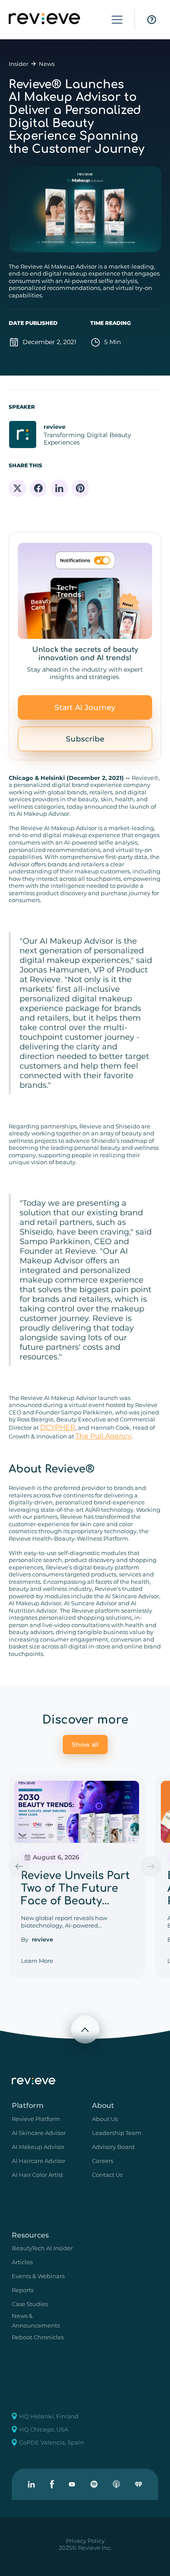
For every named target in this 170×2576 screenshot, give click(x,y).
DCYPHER (58, 1427)
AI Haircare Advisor (39, 2161)
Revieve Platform (36, 2119)
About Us (105, 2119)
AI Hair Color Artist (37, 2175)
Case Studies (30, 2304)
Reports (23, 2290)
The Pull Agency (104, 1436)
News (47, 64)
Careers (103, 2161)
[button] (117, 20)
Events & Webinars (38, 2276)
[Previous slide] (19, 1866)
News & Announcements (36, 2321)
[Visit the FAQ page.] (152, 20)
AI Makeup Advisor (38, 2147)
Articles (22, 2262)
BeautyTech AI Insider (42, 2248)
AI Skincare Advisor (39, 2133)
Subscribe (85, 739)
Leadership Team (117, 2133)
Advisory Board (113, 2147)
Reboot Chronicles (38, 2337)
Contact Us (107, 2175)
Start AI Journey (85, 707)
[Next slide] (151, 1866)
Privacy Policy (85, 2541)
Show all (85, 1745)
